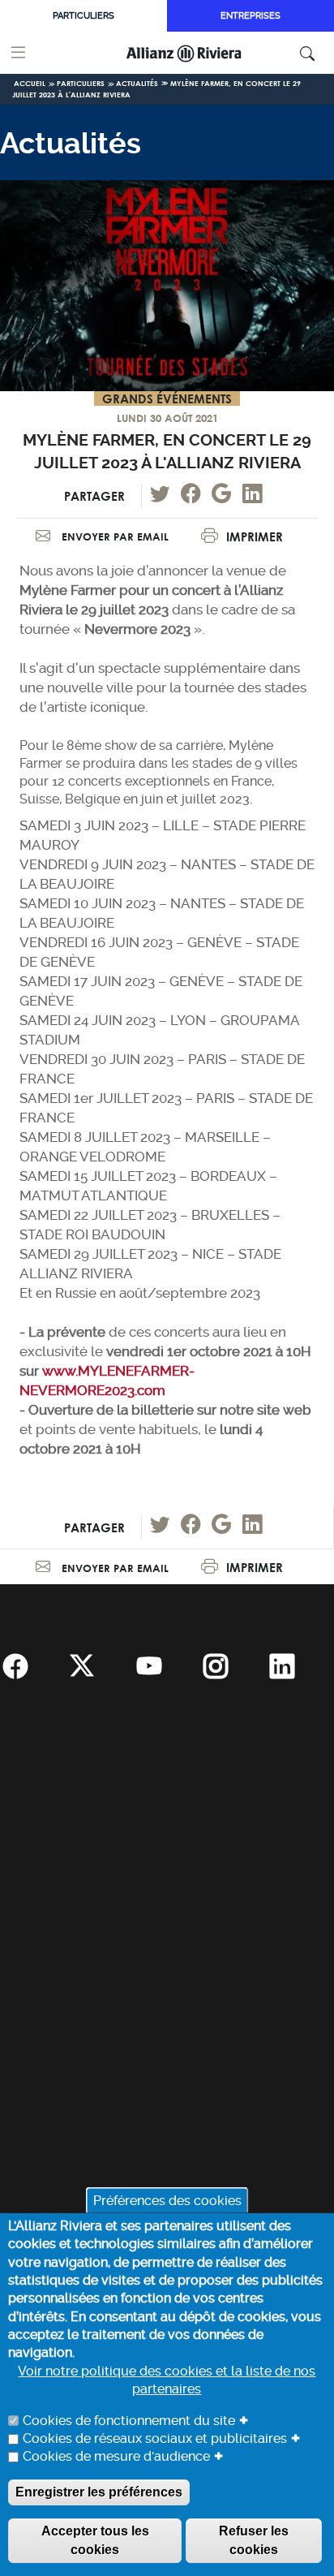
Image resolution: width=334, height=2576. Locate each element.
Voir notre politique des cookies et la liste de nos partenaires (167, 2380)
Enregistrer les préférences (99, 2492)
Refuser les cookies (254, 2540)
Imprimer (255, 537)
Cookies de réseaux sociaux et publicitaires (155, 2438)
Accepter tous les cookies (95, 2540)
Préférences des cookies (167, 2200)
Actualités (137, 83)
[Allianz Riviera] (206, 53)
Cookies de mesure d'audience (116, 2456)
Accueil (30, 83)
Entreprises (250, 16)
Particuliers (83, 16)
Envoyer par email (113, 536)
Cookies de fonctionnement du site (129, 2421)
